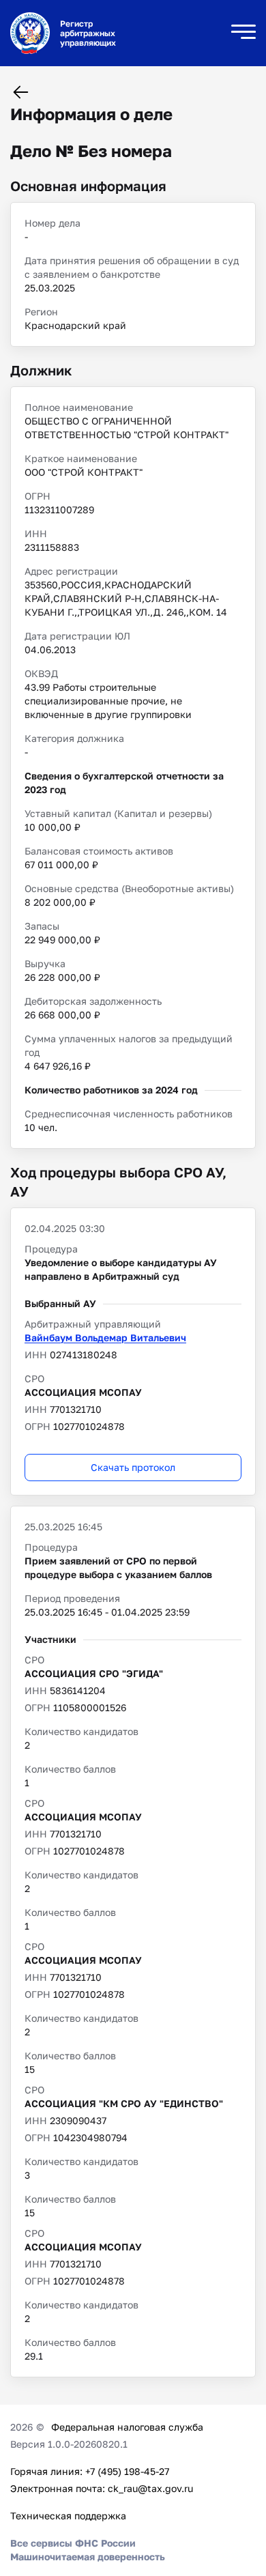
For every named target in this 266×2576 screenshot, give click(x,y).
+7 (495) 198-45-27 (127, 2471)
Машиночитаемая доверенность (88, 2557)
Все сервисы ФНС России (73, 2543)
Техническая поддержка (68, 2516)
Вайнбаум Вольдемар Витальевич (105, 1337)
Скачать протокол (133, 1467)
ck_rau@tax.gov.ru (150, 2488)
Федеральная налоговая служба (127, 2427)
